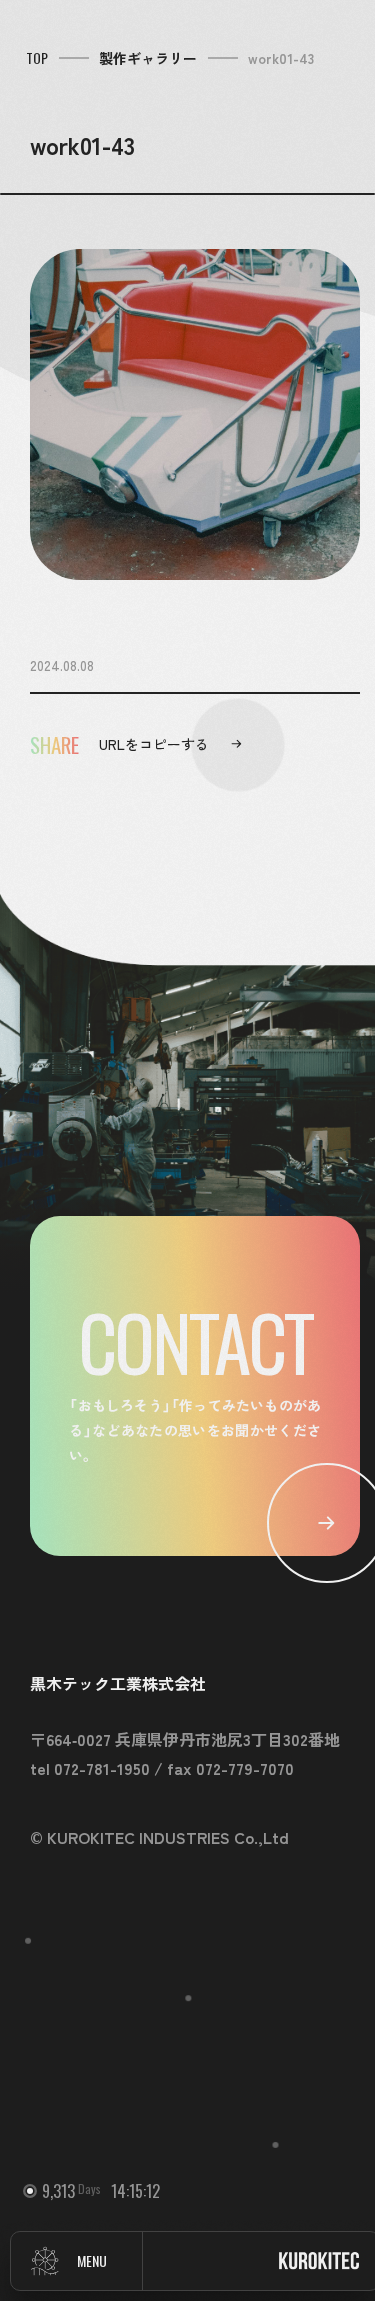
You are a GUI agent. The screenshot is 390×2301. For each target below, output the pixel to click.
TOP (37, 58)
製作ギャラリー (148, 58)
